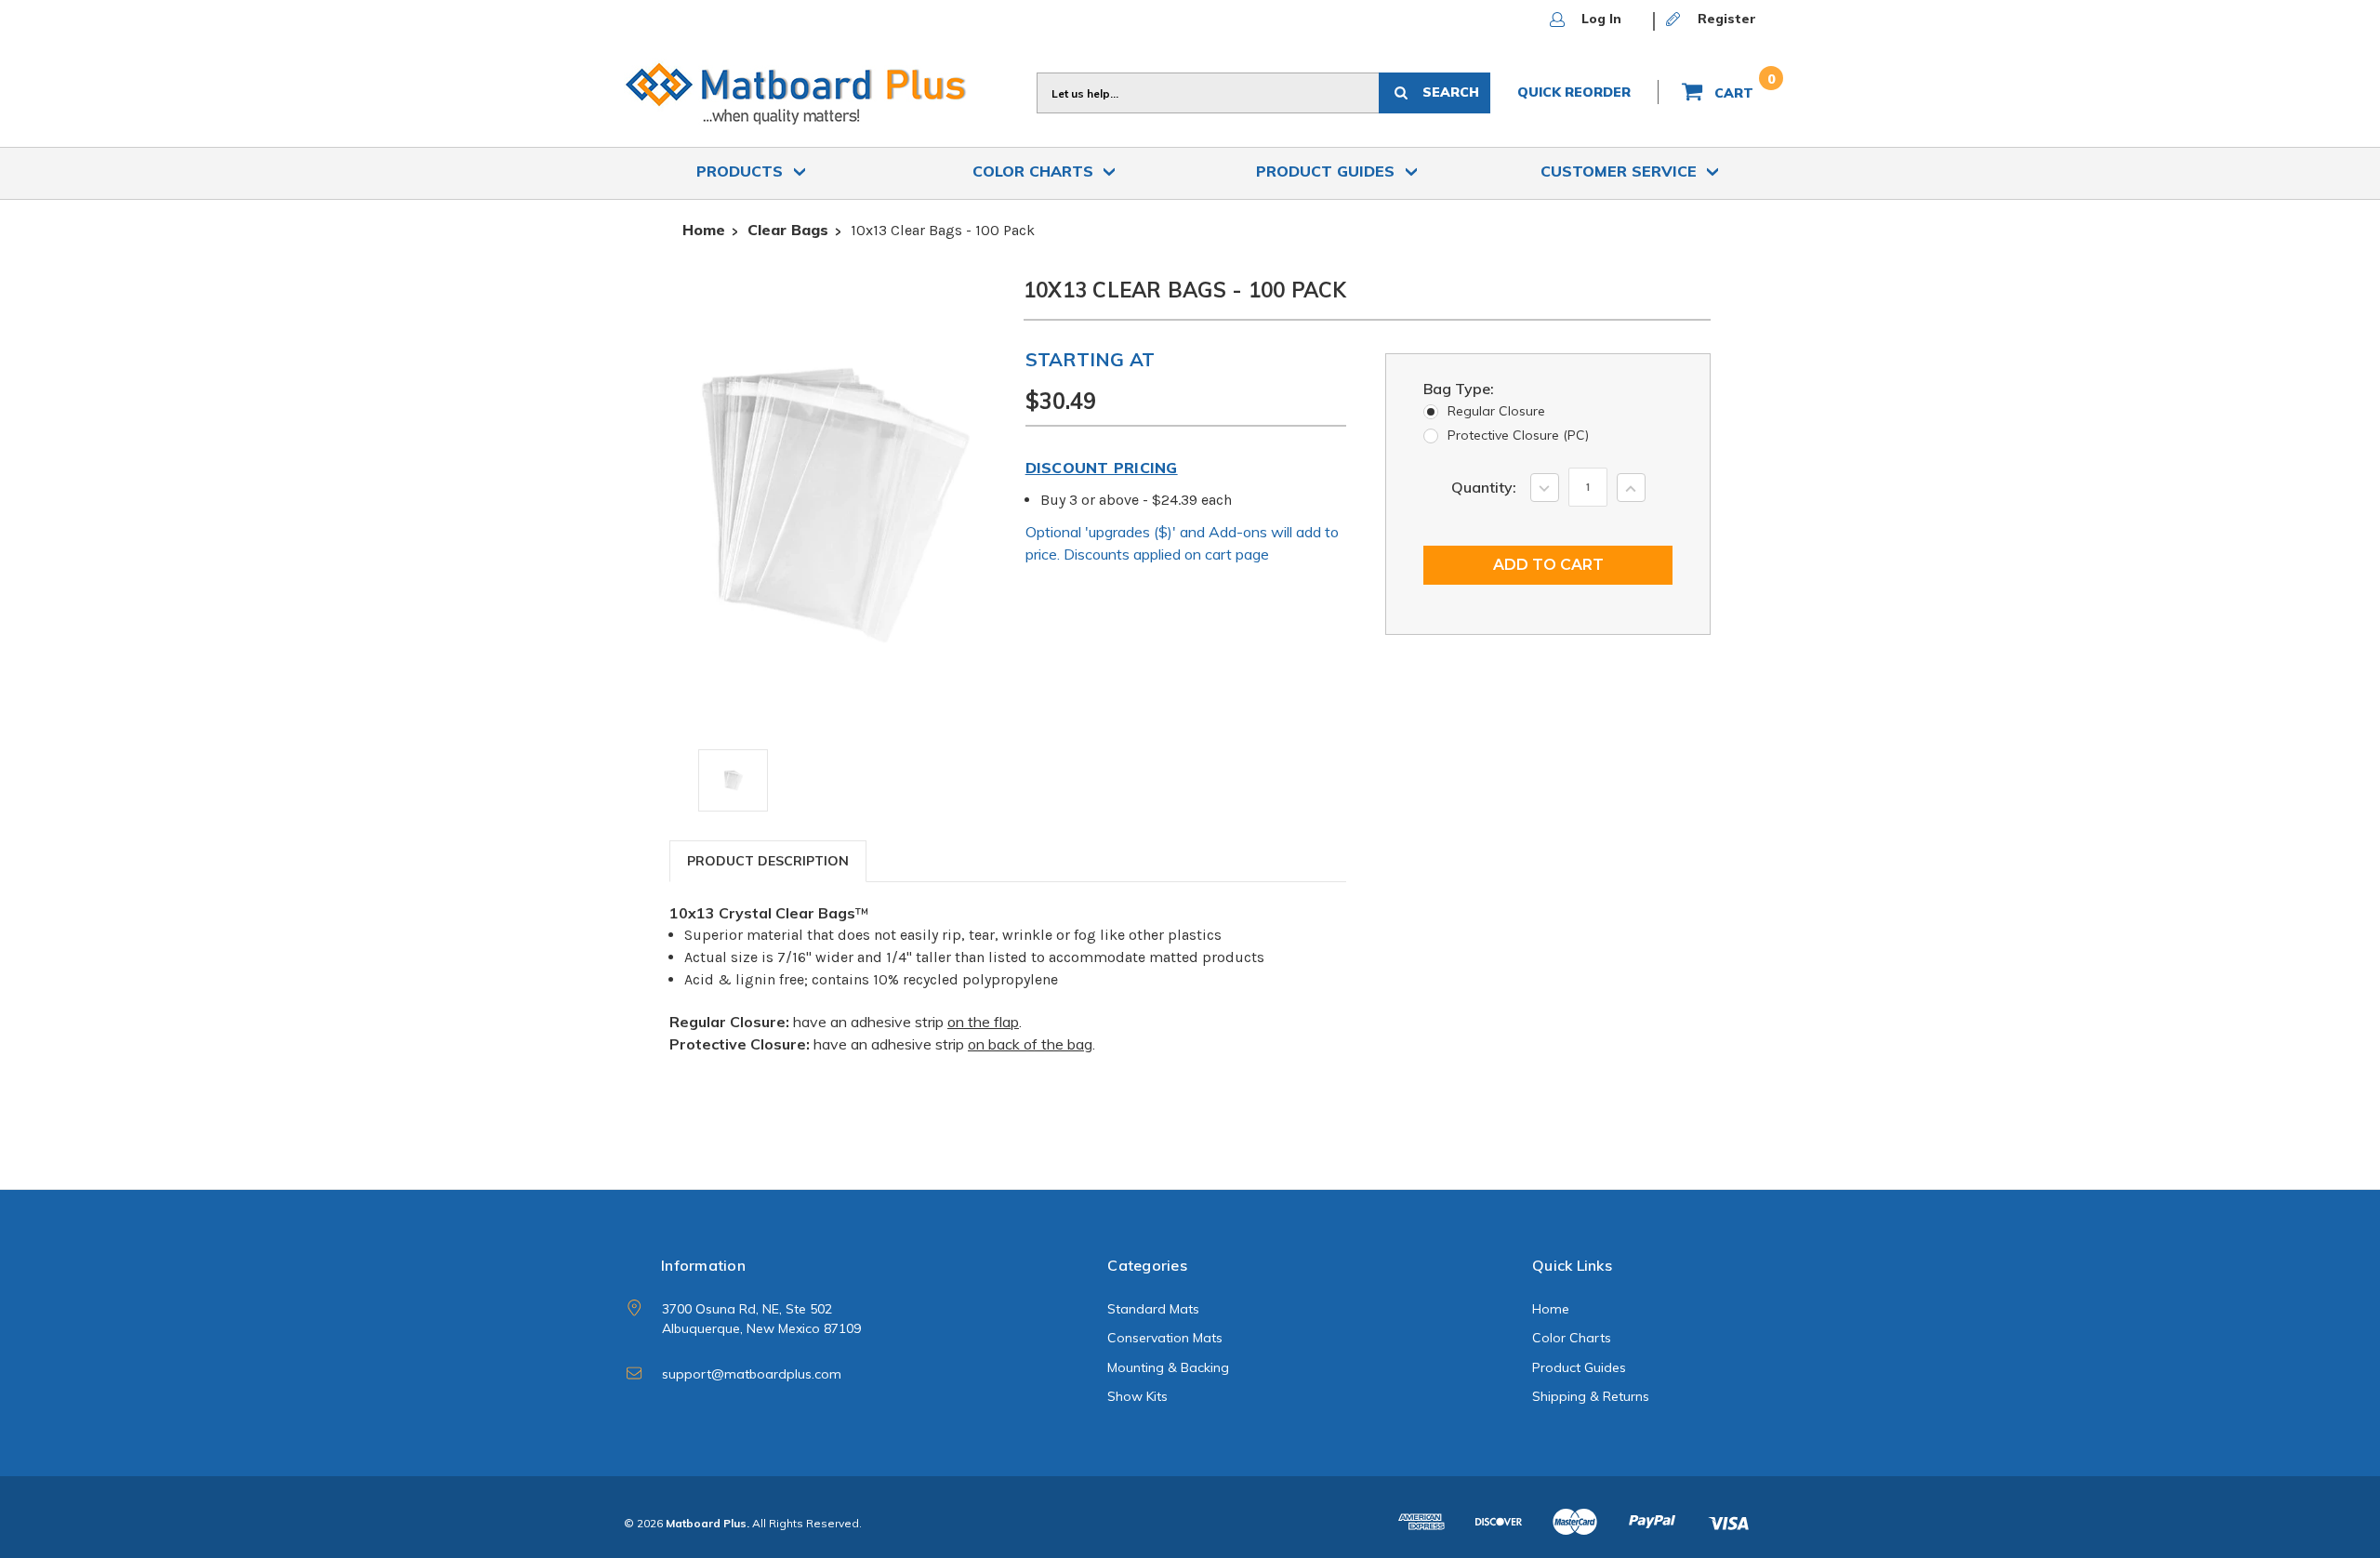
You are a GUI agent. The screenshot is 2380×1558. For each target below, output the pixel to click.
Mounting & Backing (1168, 1367)
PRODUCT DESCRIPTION (768, 861)
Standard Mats (1153, 1309)
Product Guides (1328, 171)
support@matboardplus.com (752, 1374)
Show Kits (1137, 1396)
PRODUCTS (742, 171)
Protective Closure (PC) (1518, 435)
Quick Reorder (1574, 92)
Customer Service (1621, 171)
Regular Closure (1496, 411)
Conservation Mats (1165, 1338)
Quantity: (1484, 487)
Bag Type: (1459, 389)
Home (1551, 1309)
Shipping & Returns (1591, 1396)
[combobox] (1208, 93)
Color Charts (1035, 171)
